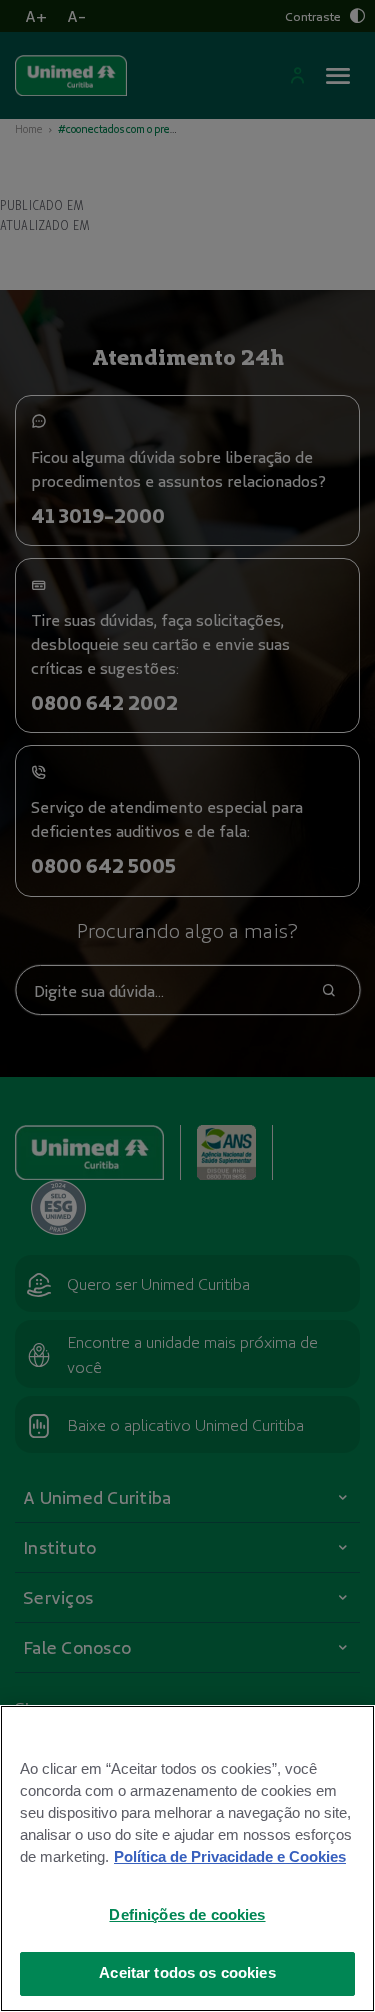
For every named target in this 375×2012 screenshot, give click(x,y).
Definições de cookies (187, 1915)
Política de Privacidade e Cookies (230, 1857)
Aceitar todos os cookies (187, 1973)
